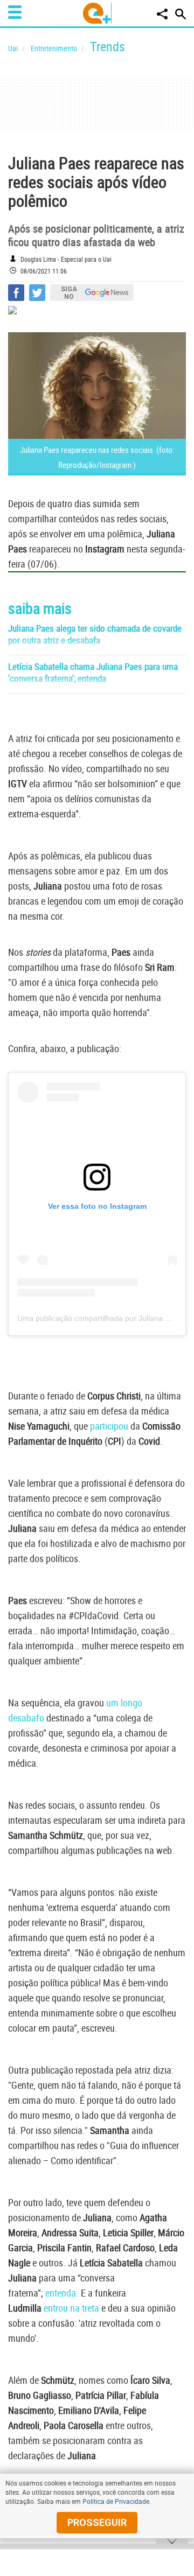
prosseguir (97, 2522)
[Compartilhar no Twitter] (37, 293)
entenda (61, 2293)
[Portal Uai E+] (97, 13)
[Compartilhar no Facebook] (16, 293)
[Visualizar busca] (181, 14)
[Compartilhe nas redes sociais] (162, 14)
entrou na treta (71, 2308)
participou (109, 1426)
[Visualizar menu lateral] (15, 12)
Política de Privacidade (116, 2501)
